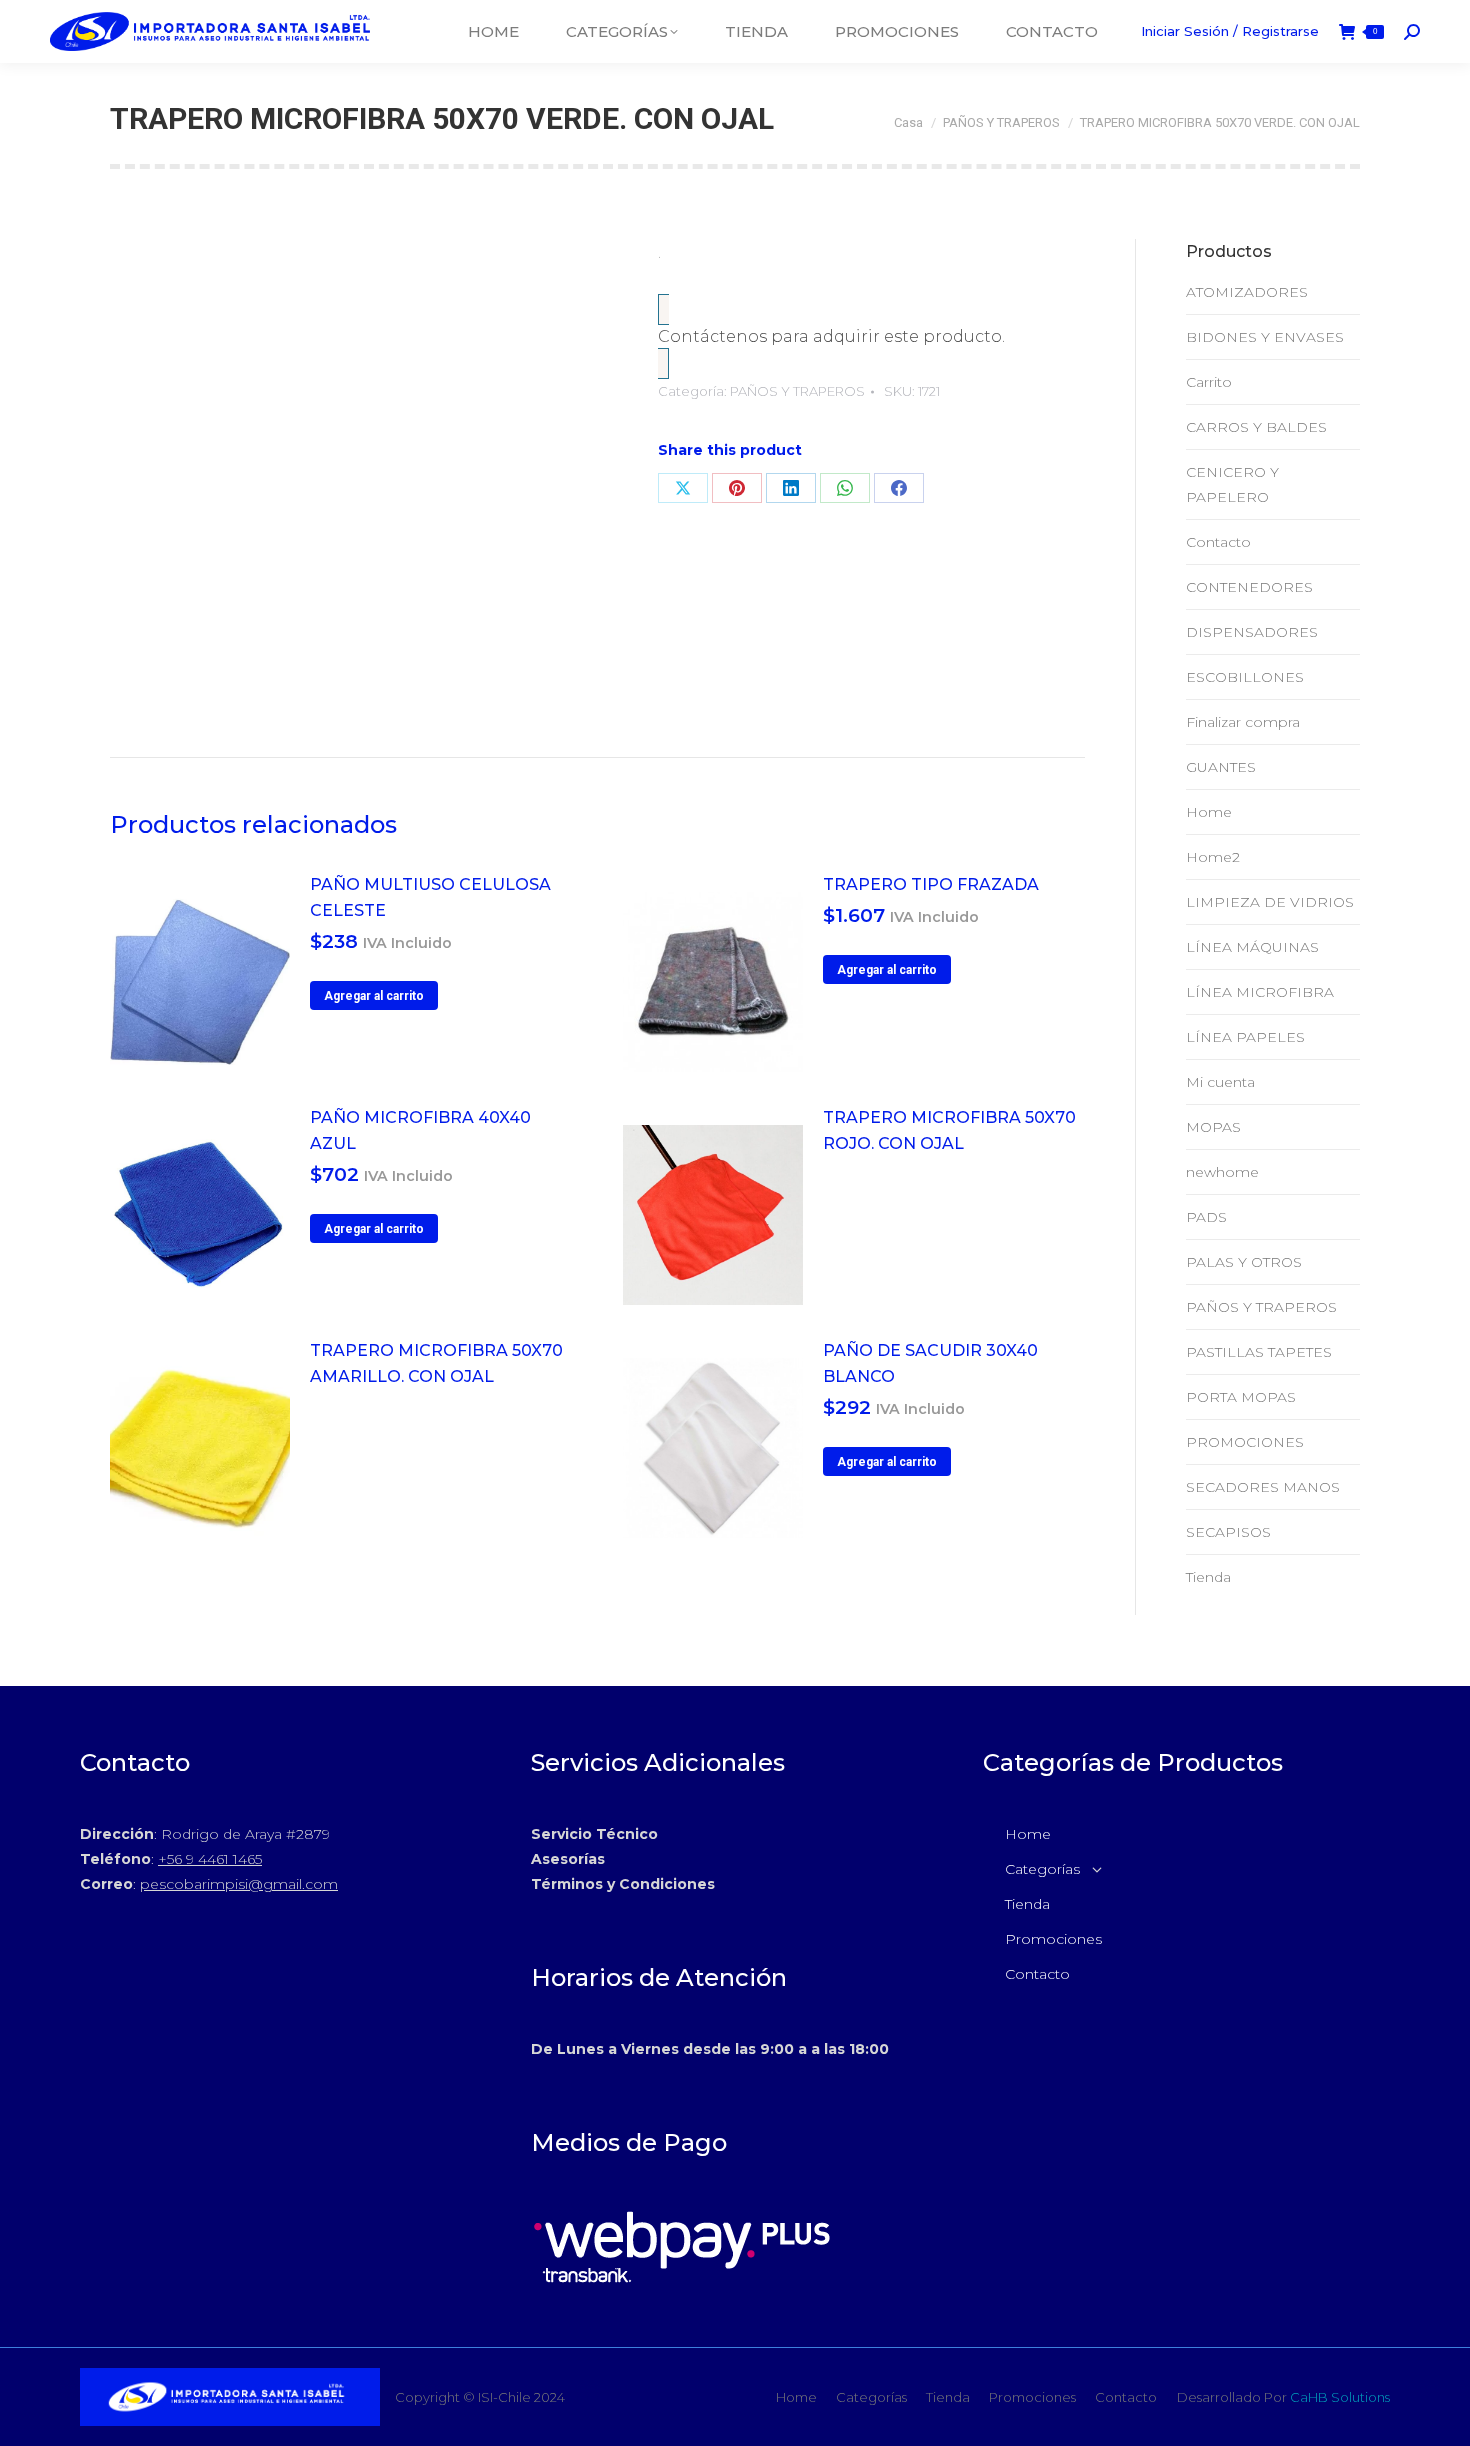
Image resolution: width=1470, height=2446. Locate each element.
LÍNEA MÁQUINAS (1252, 947)
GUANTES (1221, 767)
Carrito (1209, 382)
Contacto (1218, 542)
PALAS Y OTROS (1244, 1262)
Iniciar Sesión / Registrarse (1230, 31)
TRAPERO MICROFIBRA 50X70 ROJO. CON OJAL (949, 1130)
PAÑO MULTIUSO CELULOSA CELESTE (430, 897)
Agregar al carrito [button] (374, 996)
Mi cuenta (1220, 1082)
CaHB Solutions (1340, 2397)
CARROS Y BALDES (1256, 427)
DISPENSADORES (1252, 632)
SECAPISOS (1228, 1532)
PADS (1206, 1217)
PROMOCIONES (1245, 1442)
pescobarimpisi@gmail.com (239, 1884)
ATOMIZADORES (1247, 292)
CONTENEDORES (1249, 587)
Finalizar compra (1243, 722)
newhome (1222, 1172)
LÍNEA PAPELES (1245, 1037)
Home (1209, 812)
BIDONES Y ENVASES (1265, 337)
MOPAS (1213, 1127)
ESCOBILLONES (1245, 677)
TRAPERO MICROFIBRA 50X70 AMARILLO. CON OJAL (436, 1363)
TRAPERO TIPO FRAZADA (931, 884)
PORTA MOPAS (1241, 1397)
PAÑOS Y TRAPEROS (797, 391)
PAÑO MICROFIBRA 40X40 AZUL (420, 1130)
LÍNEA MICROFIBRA (1260, 992)
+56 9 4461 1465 (210, 1859)
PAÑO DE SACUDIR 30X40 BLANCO (930, 1363)
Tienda (1208, 1577)
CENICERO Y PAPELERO (1232, 484)
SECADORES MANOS (1263, 1487)
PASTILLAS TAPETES (1259, 1352)
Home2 (1213, 857)
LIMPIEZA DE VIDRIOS (1270, 902)
